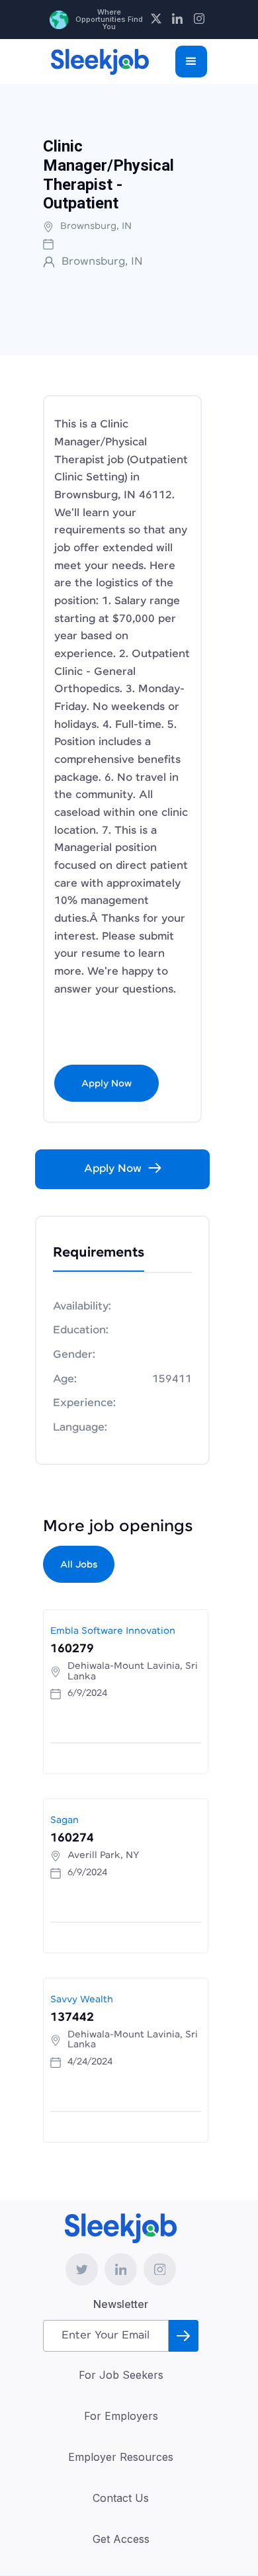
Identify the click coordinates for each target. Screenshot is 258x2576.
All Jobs (79, 1565)
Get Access (121, 2539)
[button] (191, 62)
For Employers (121, 2416)
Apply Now (107, 1084)
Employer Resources (121, 2457)
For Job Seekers (121, 2375)
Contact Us (121, 2498)
